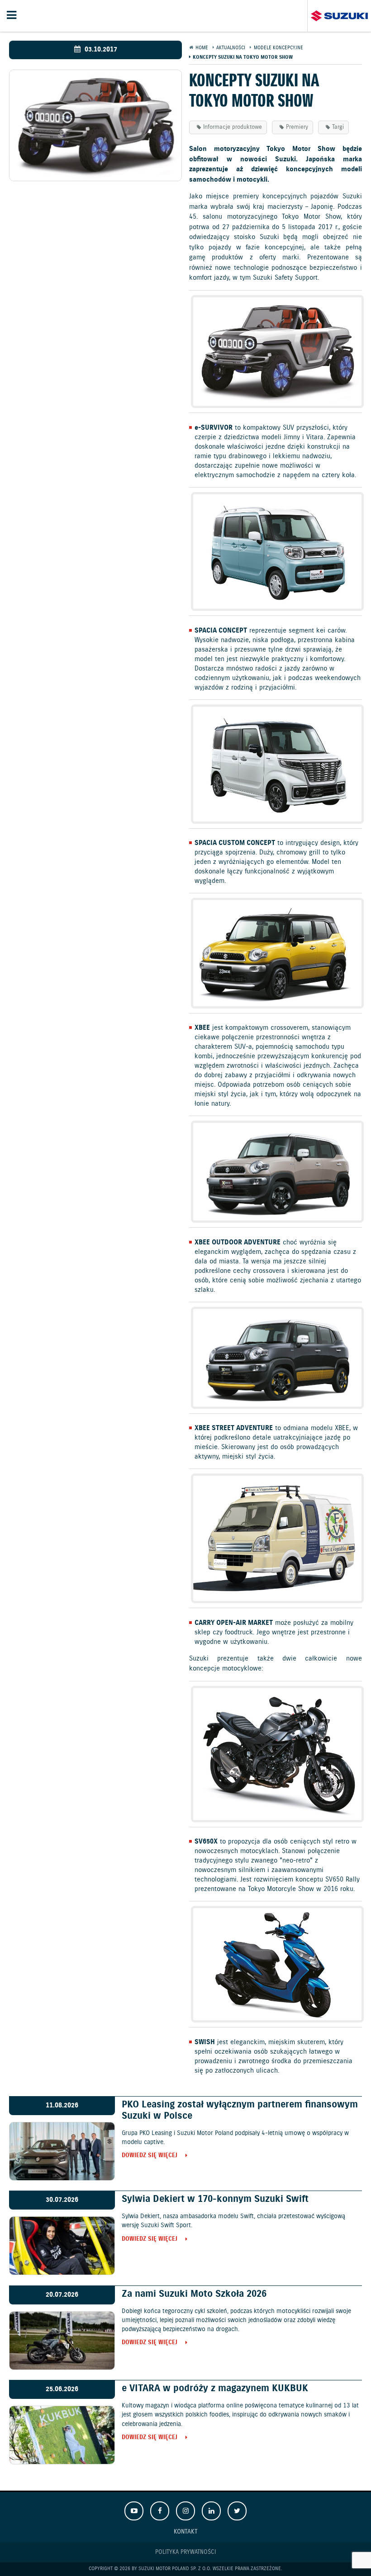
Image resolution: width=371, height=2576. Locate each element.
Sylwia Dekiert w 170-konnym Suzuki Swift (215, 2199)
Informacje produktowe (233, 127)
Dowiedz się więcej (150, 2156)
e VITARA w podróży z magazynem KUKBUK (215, 2388)
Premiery (297, 127)
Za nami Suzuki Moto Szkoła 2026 (194, 2294)
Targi (338, 127)
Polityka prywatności (185, 2552)
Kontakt (186, 2531)
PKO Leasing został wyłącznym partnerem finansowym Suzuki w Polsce (240, 2110)
